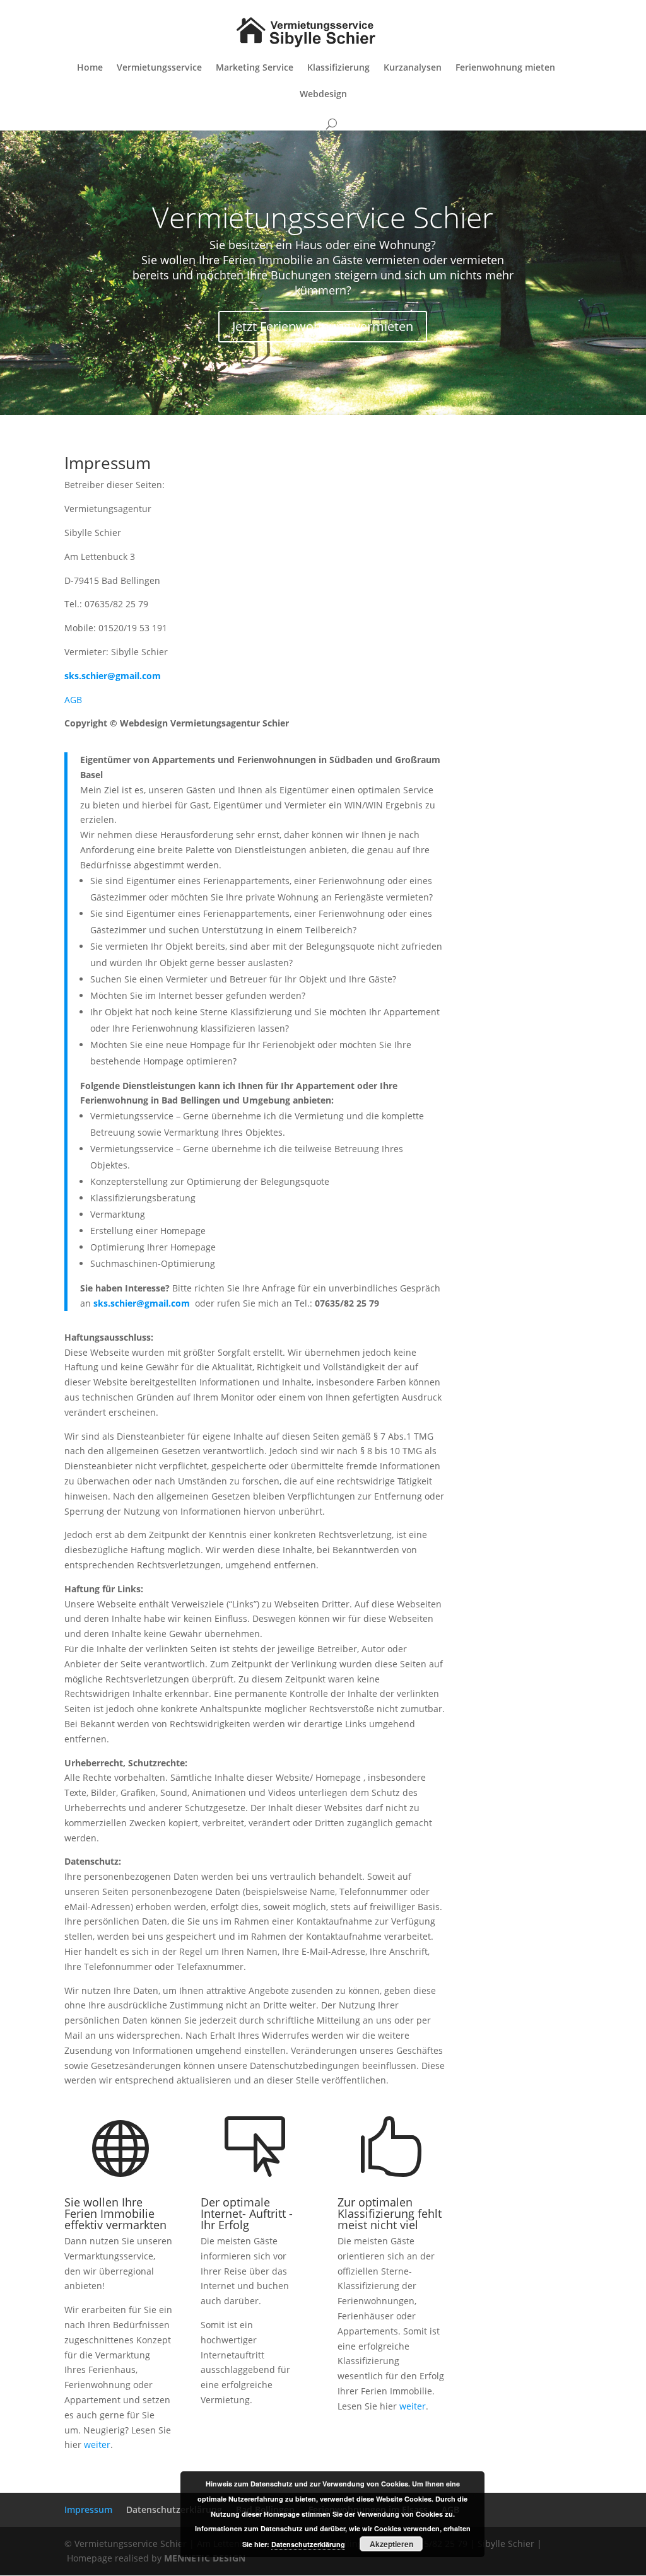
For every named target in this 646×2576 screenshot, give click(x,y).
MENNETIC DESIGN (205, 2558)
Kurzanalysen (413, 68)
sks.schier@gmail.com (142, 1303)
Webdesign (323, 95)
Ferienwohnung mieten (505, 68)
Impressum (88, 2509)
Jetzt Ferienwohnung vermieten (323, 326)
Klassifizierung (338, 68)
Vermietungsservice (159, 68)
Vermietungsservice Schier (323, 217)
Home (90, 68)
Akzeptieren (391, 2544)
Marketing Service (255, 68)
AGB (73, 700)
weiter (97, 2445)
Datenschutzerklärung (174, 2509)
